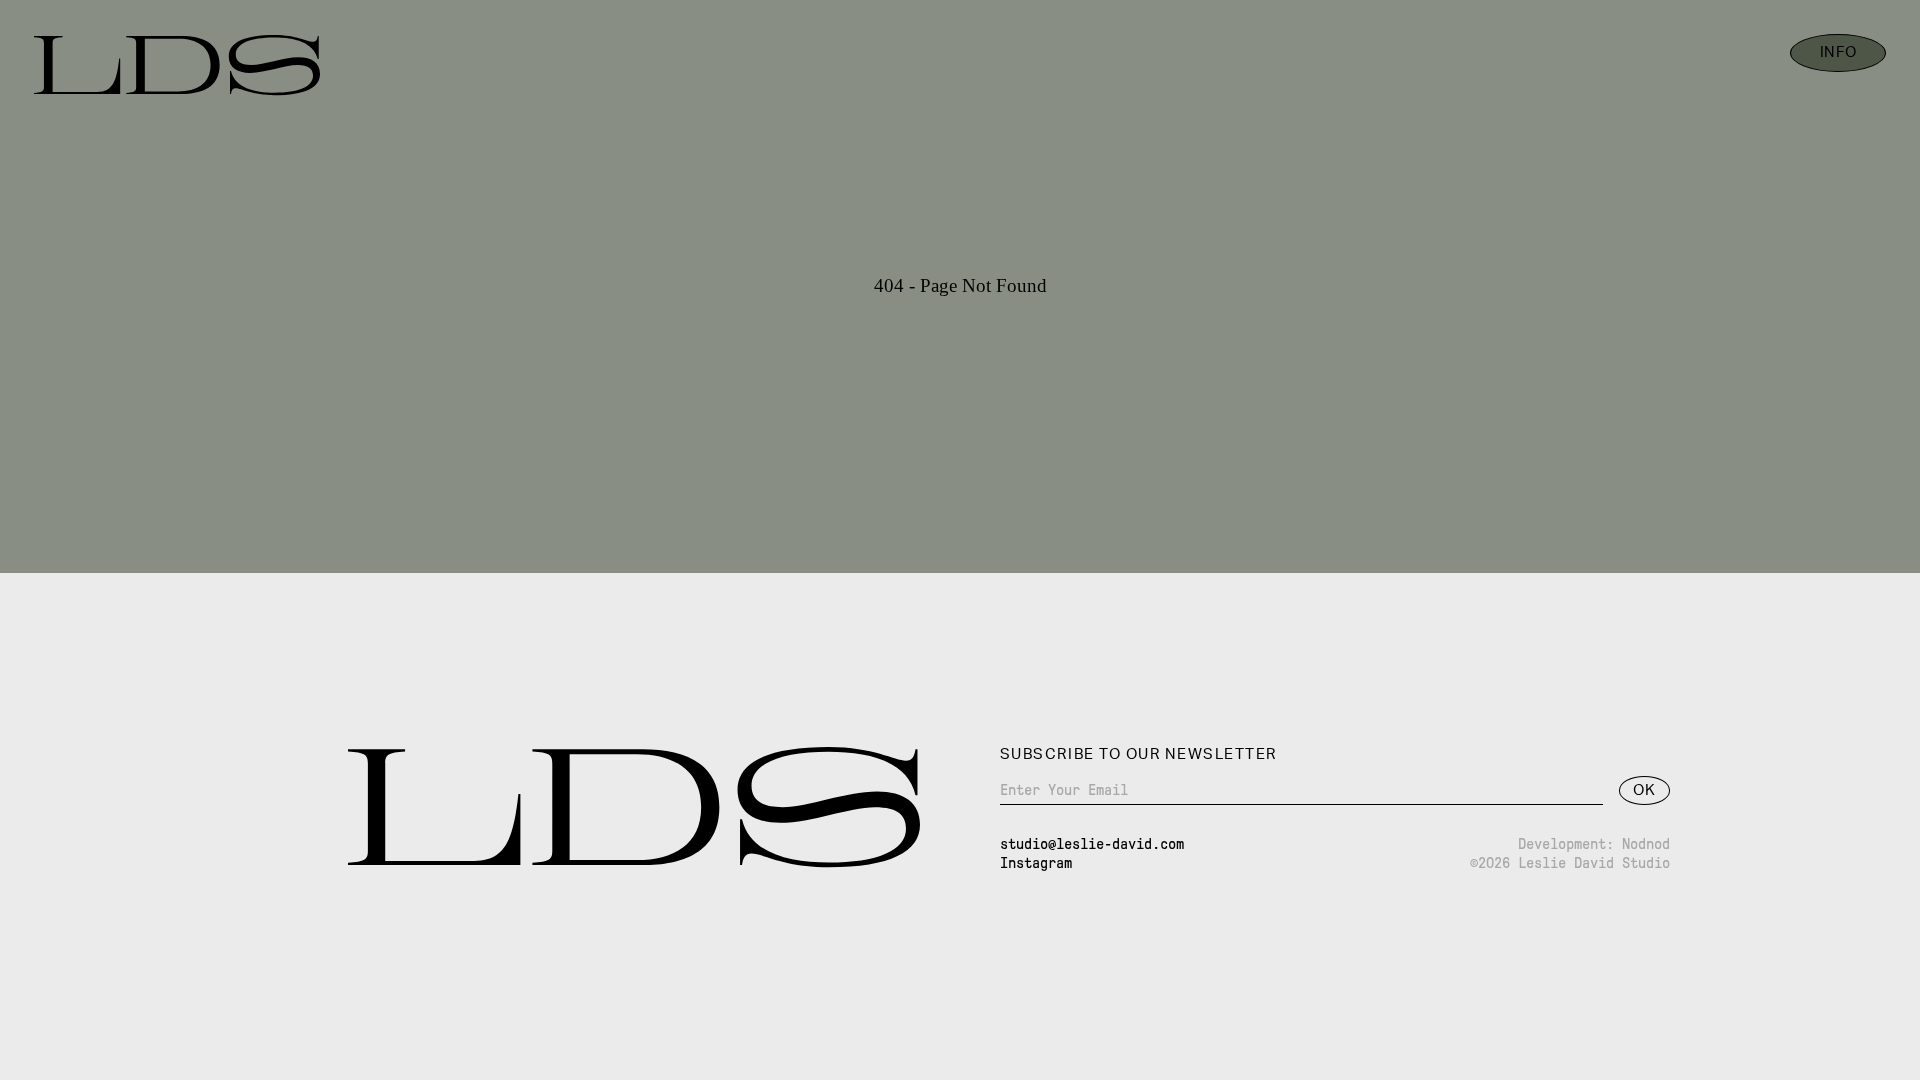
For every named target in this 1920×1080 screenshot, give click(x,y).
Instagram (1036, 863)
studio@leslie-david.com (1092, 844)
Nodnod (1646, 844)
